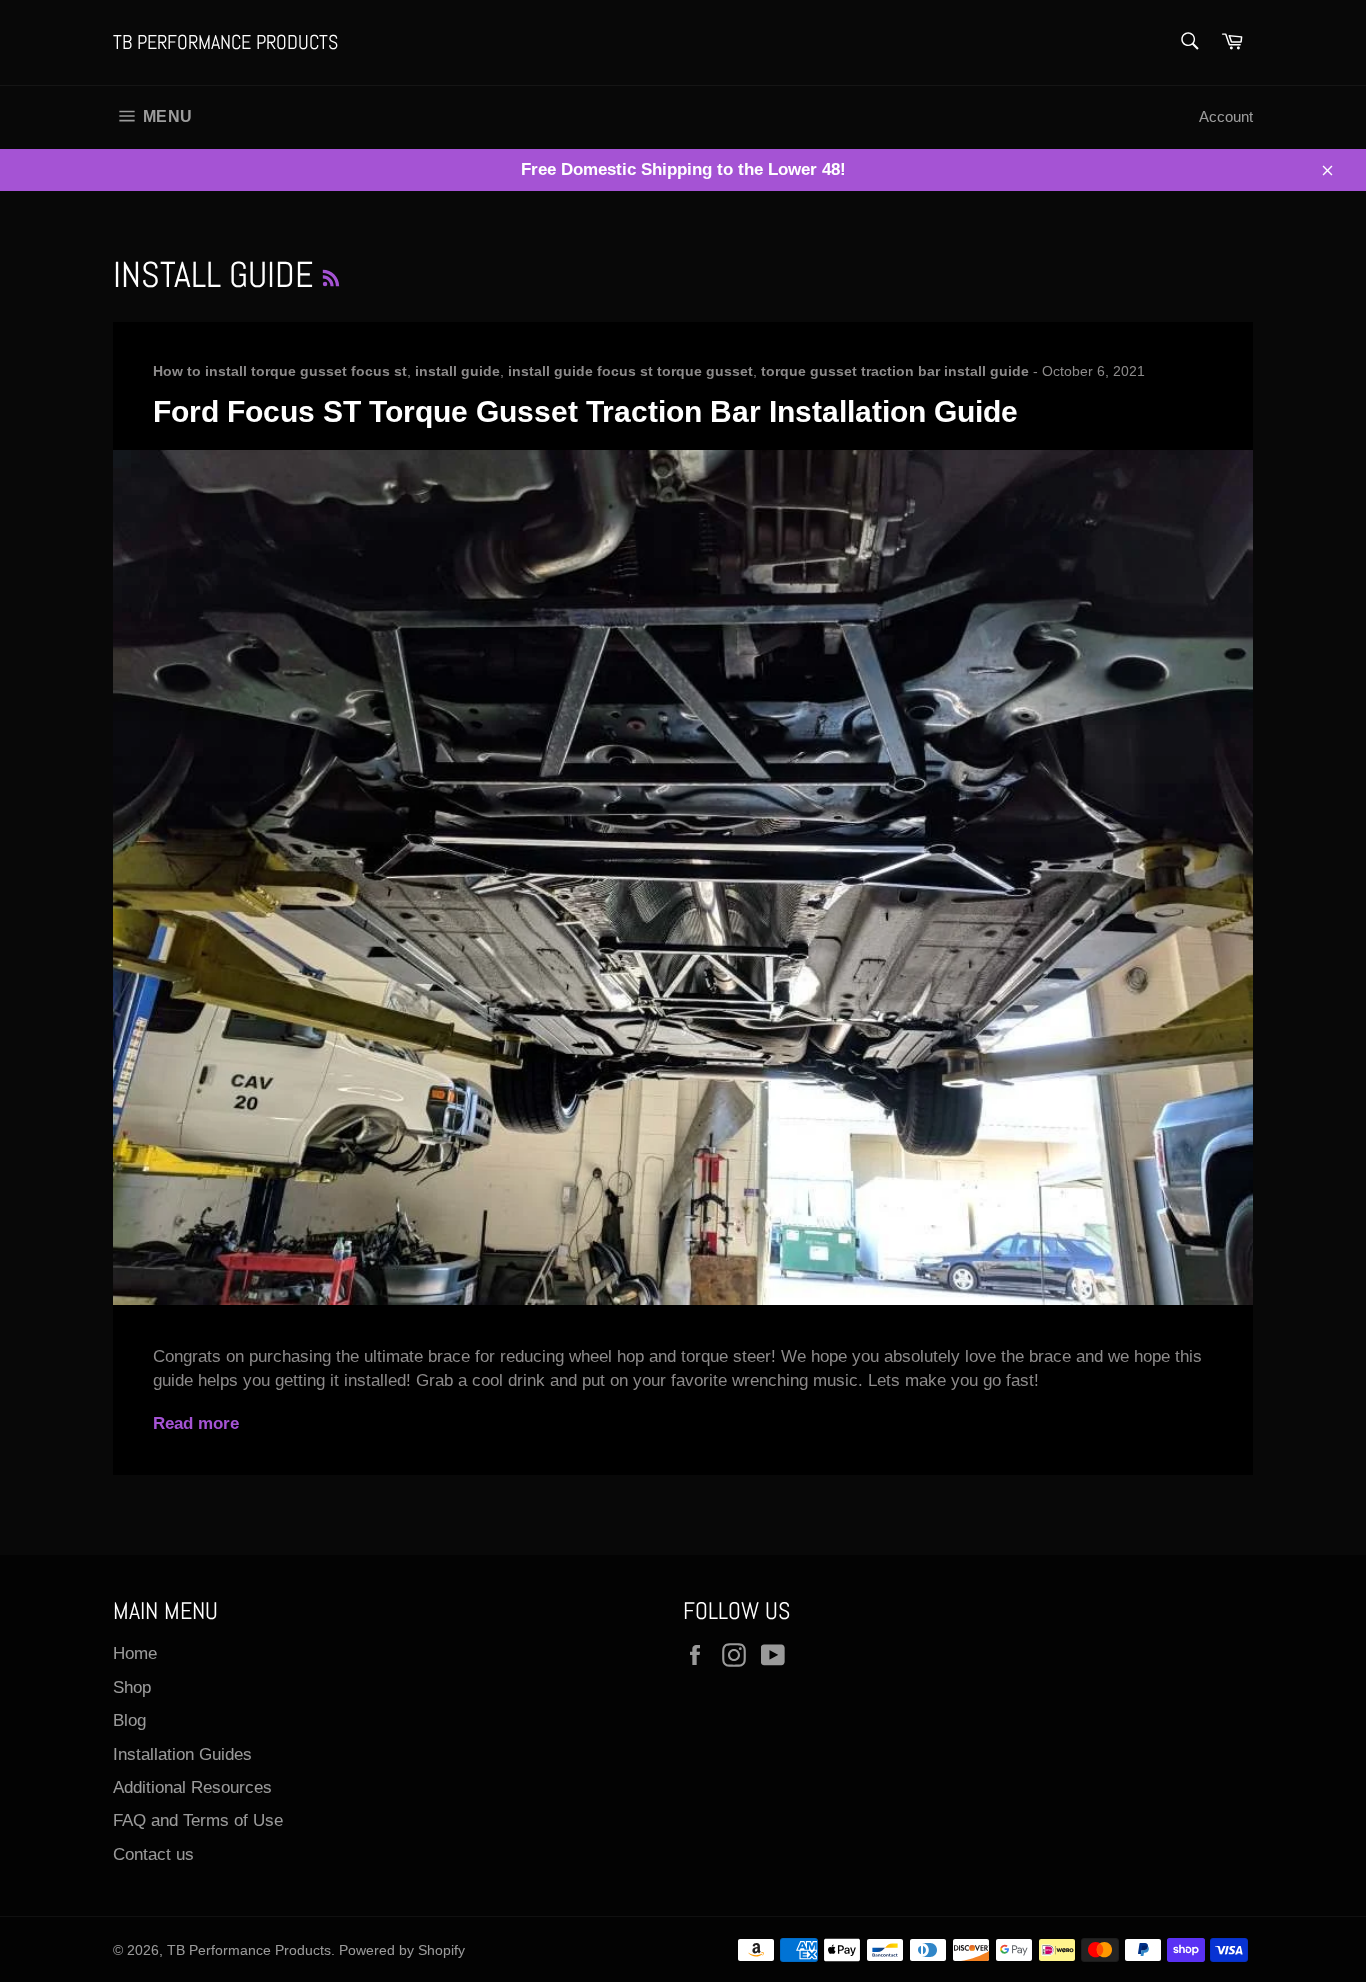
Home (135, 1653)
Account (1226, 116)
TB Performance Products (225, 42)
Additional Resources (192, 1787)
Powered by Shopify (402, 1950)
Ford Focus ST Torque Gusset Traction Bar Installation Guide (585, 411)
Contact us (153, 1854)
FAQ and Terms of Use (198, 1820)
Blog (129, 1720)
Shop (132, 1687)
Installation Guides (182, 1754)
